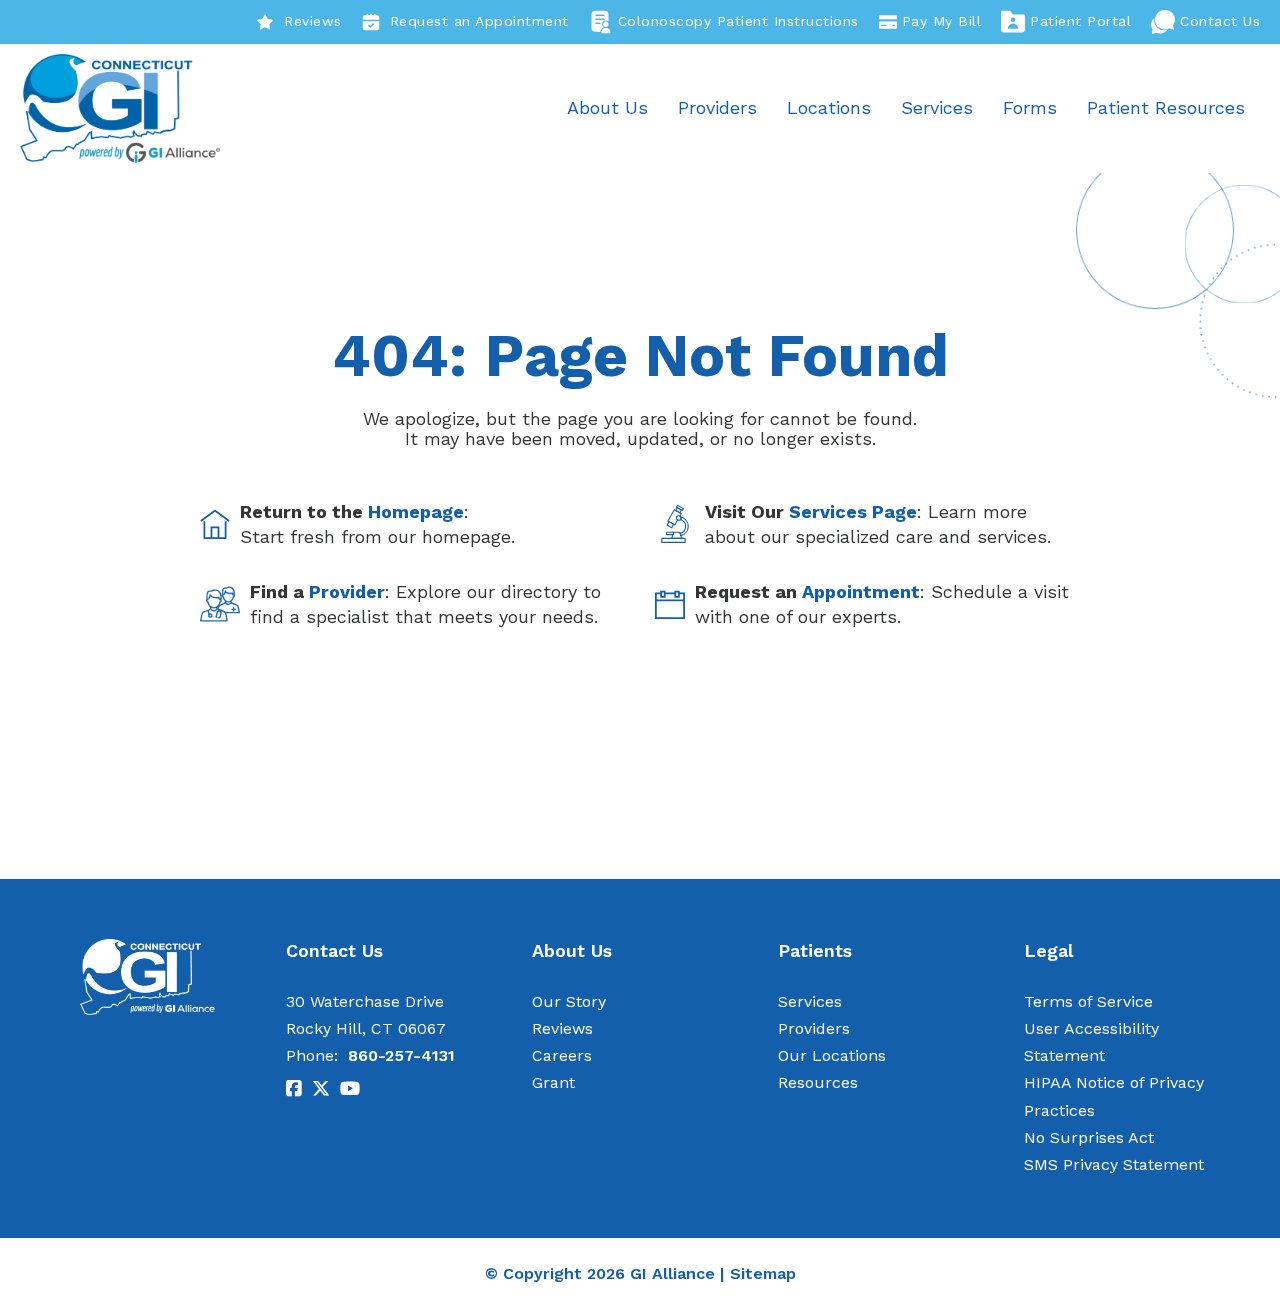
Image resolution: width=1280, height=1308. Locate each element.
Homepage (416, 511)
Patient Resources (1166, 107)
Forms (1030, 107)
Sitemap (763, 1273)
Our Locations (832, 1055)
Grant (553, 1082)
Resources (818, 1082)
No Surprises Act (1089, 1137)
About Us (607, 107)
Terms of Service (1088, 1001)
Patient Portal (1080, 21)
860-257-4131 (401, 1055)
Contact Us (1220, 21)
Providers (717, 107)
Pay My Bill (942, 21)
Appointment (861, 591)
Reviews (313, 21)
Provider (347, 591)
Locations (829, 107)
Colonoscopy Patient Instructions (738, 21)
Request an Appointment (479, 21)
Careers (562, 1055)
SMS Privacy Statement (1114, 1164)
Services (937, 107)
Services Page (853, 511)
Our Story (569, 1001)
